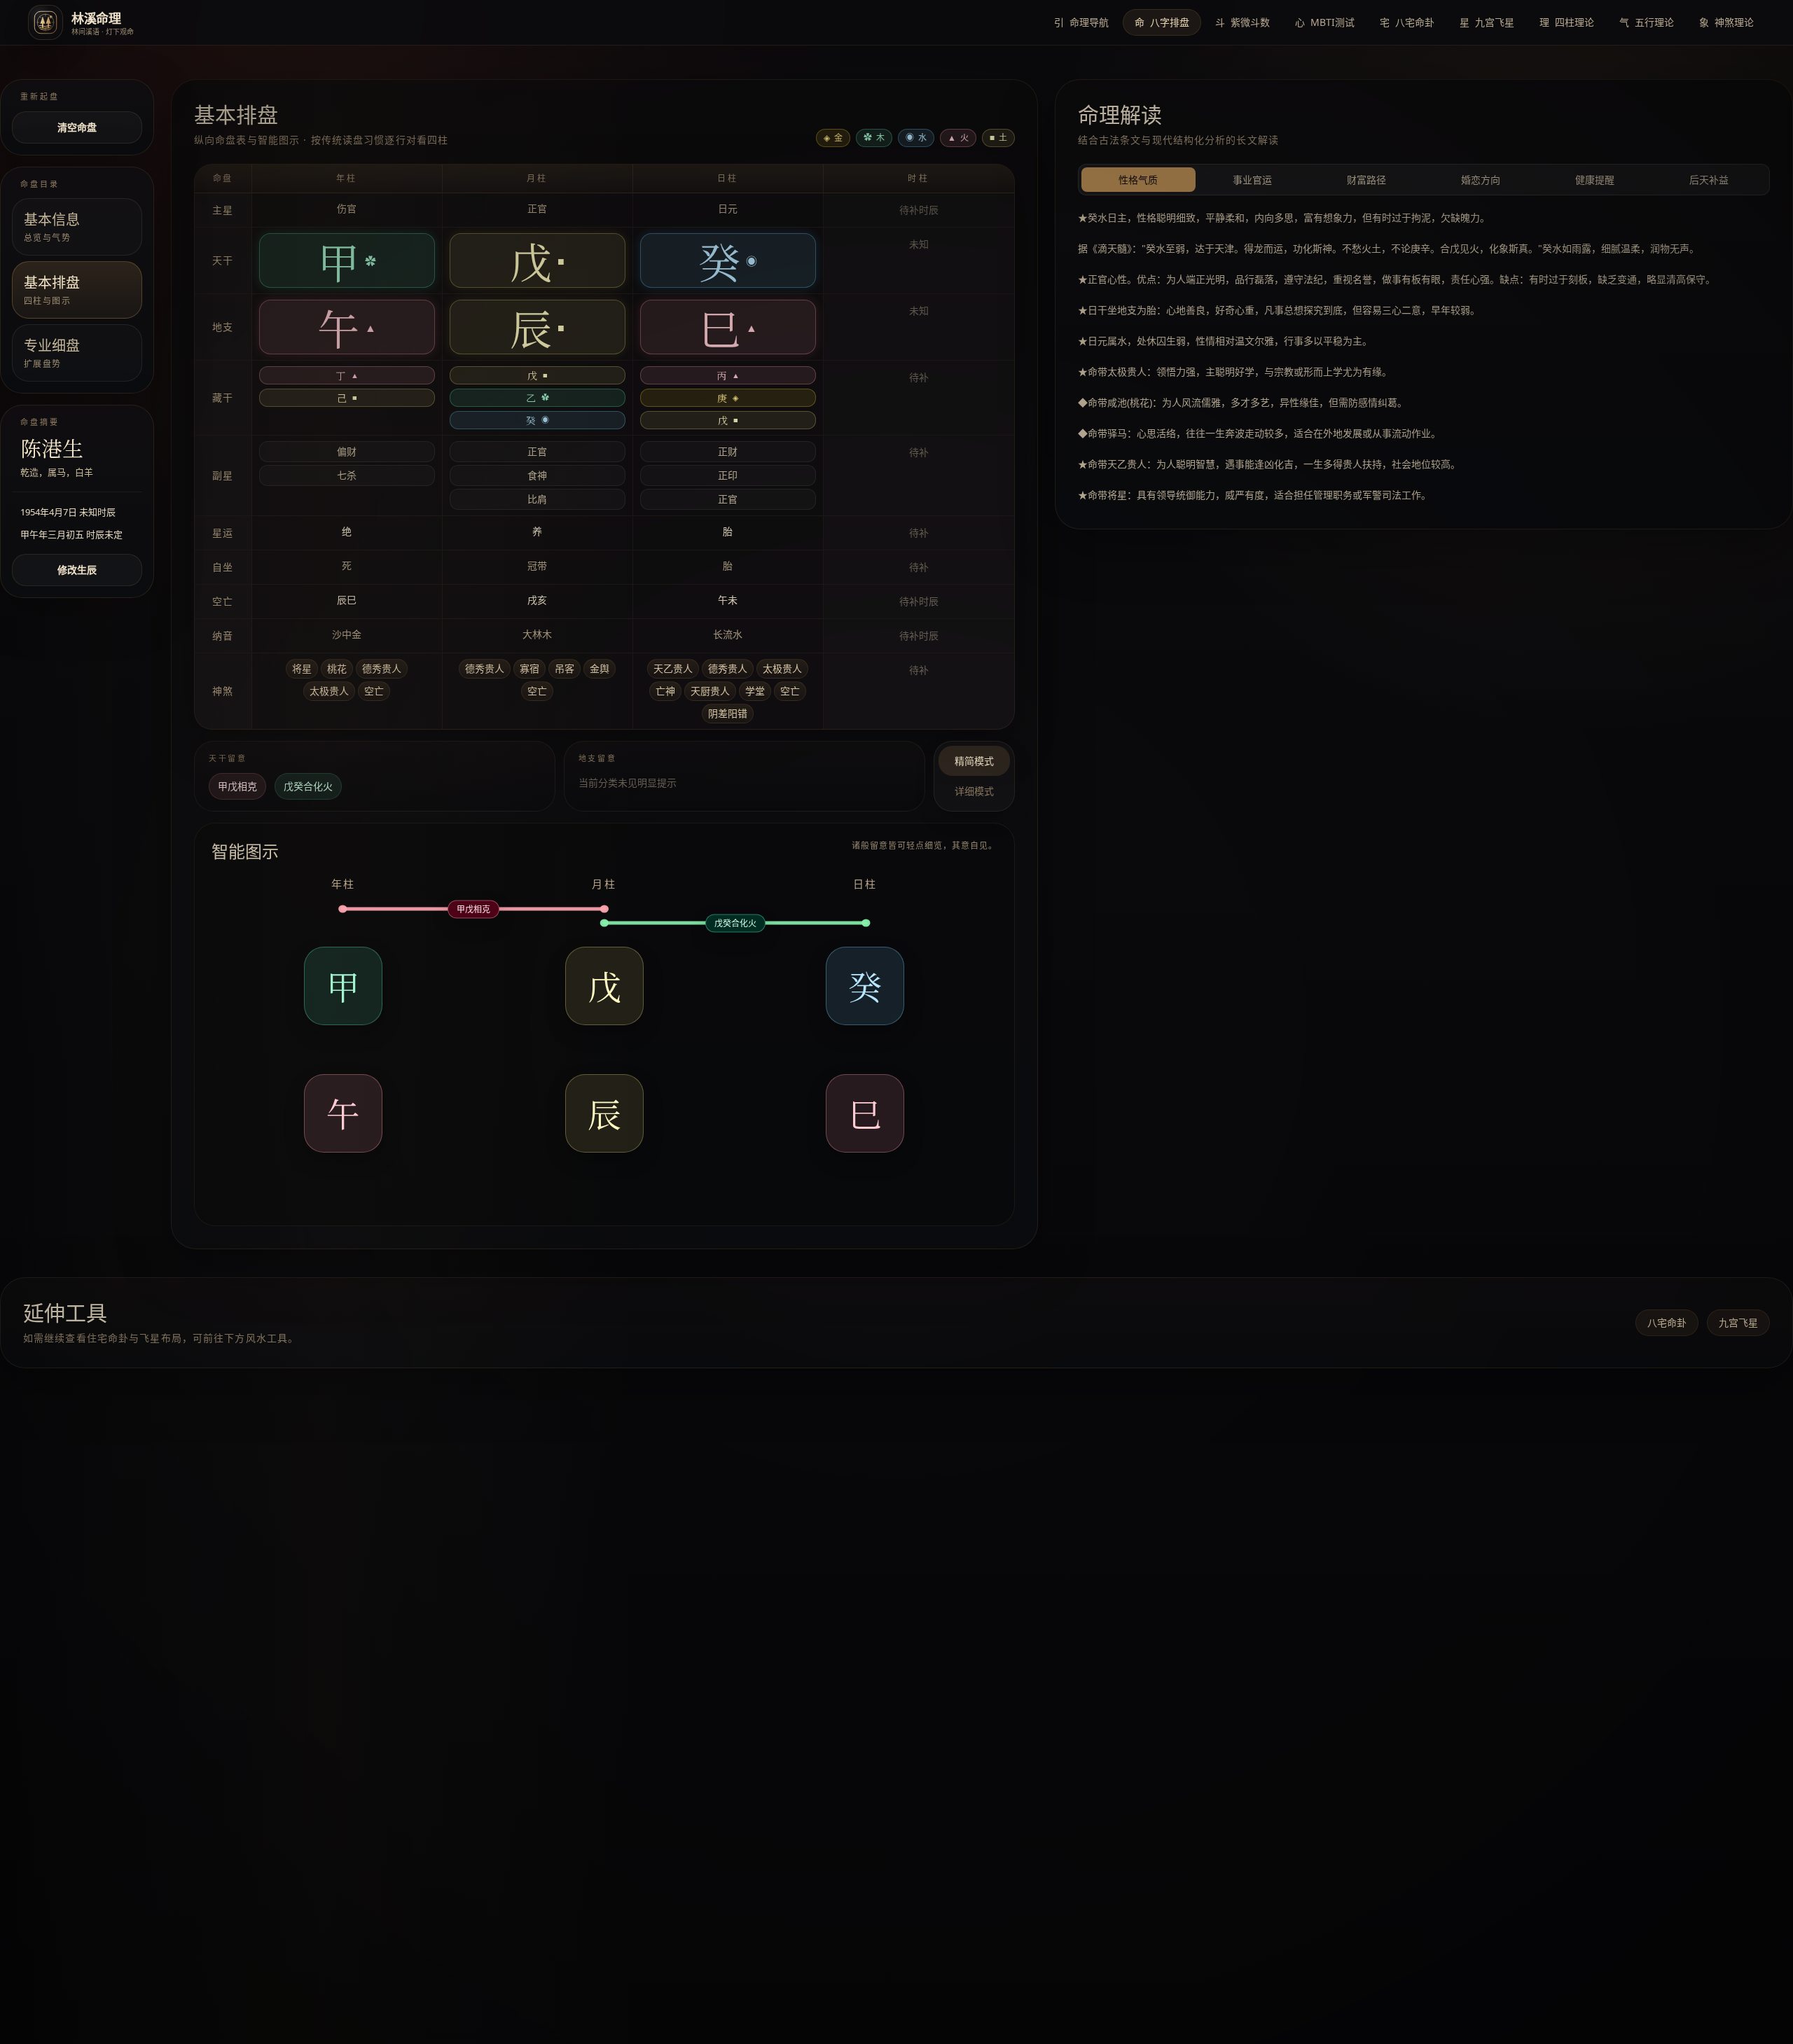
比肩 (537, 499)
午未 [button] (728, 600)
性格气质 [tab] (1138, 180)
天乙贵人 (673, 668)
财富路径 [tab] (1366, 180)
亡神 (665, 691)
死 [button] (347, 565)
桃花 (337, 668)
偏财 (347, 451)
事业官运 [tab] (1252, 180)
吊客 (565, 668)
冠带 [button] (537, 565)
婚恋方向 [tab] (1481, 180)
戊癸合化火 (308, 786)
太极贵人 (329, 691)
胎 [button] (728, 531)
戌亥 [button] (537, 600)
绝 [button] (347, 531)
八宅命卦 (1667, 1322)
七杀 (347, 475)
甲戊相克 (237, 786)
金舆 (600, 668)
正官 (537, 451)
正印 (728, 475)
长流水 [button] (728, 634)
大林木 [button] (537, 634)
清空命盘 (77, 127)
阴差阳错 (728, 713)
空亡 (374, 691)
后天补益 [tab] (1709, 180)
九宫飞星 (1738, 1322)
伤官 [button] (347, 208)
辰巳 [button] (347, 600)
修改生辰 (77, 570)
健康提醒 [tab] (1595, 180)
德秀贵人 (382, 668)
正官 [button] (537, 208)
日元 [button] (728, 208)
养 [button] (537, 531)
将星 (302, 668)
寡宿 (529, 668)
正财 (728, 451)
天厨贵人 (710, 691)
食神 (537, 475)
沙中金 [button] (347, 634)
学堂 (755, 691)
